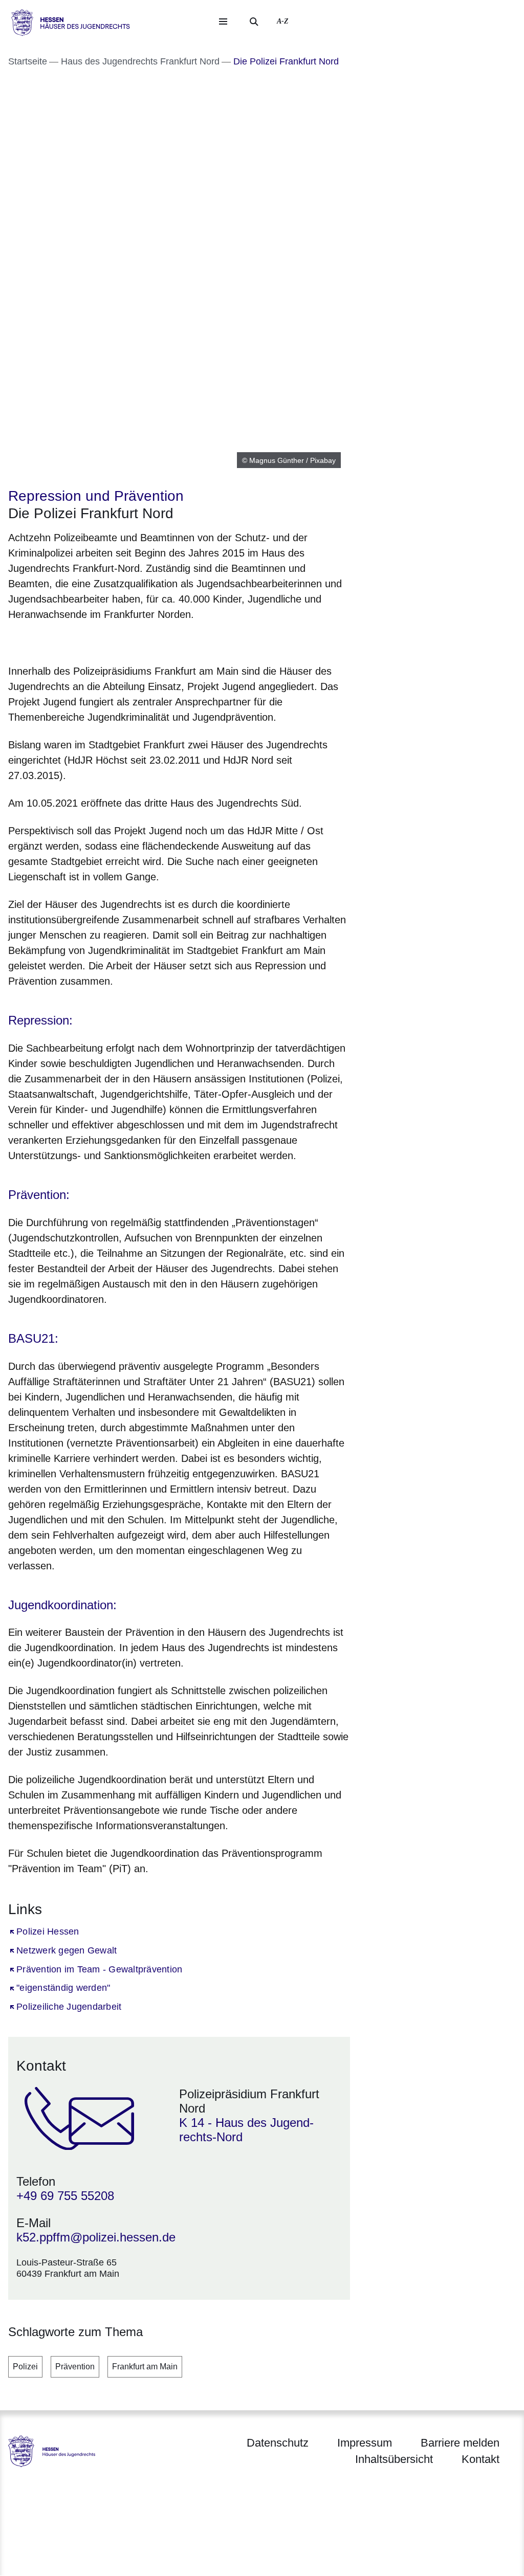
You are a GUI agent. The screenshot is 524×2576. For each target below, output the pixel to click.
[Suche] (254, 21)
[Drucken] (96, 641)
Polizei (25, 2367)
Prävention (75, 2367)
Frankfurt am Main (145, 2367)
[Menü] (223, 21)
